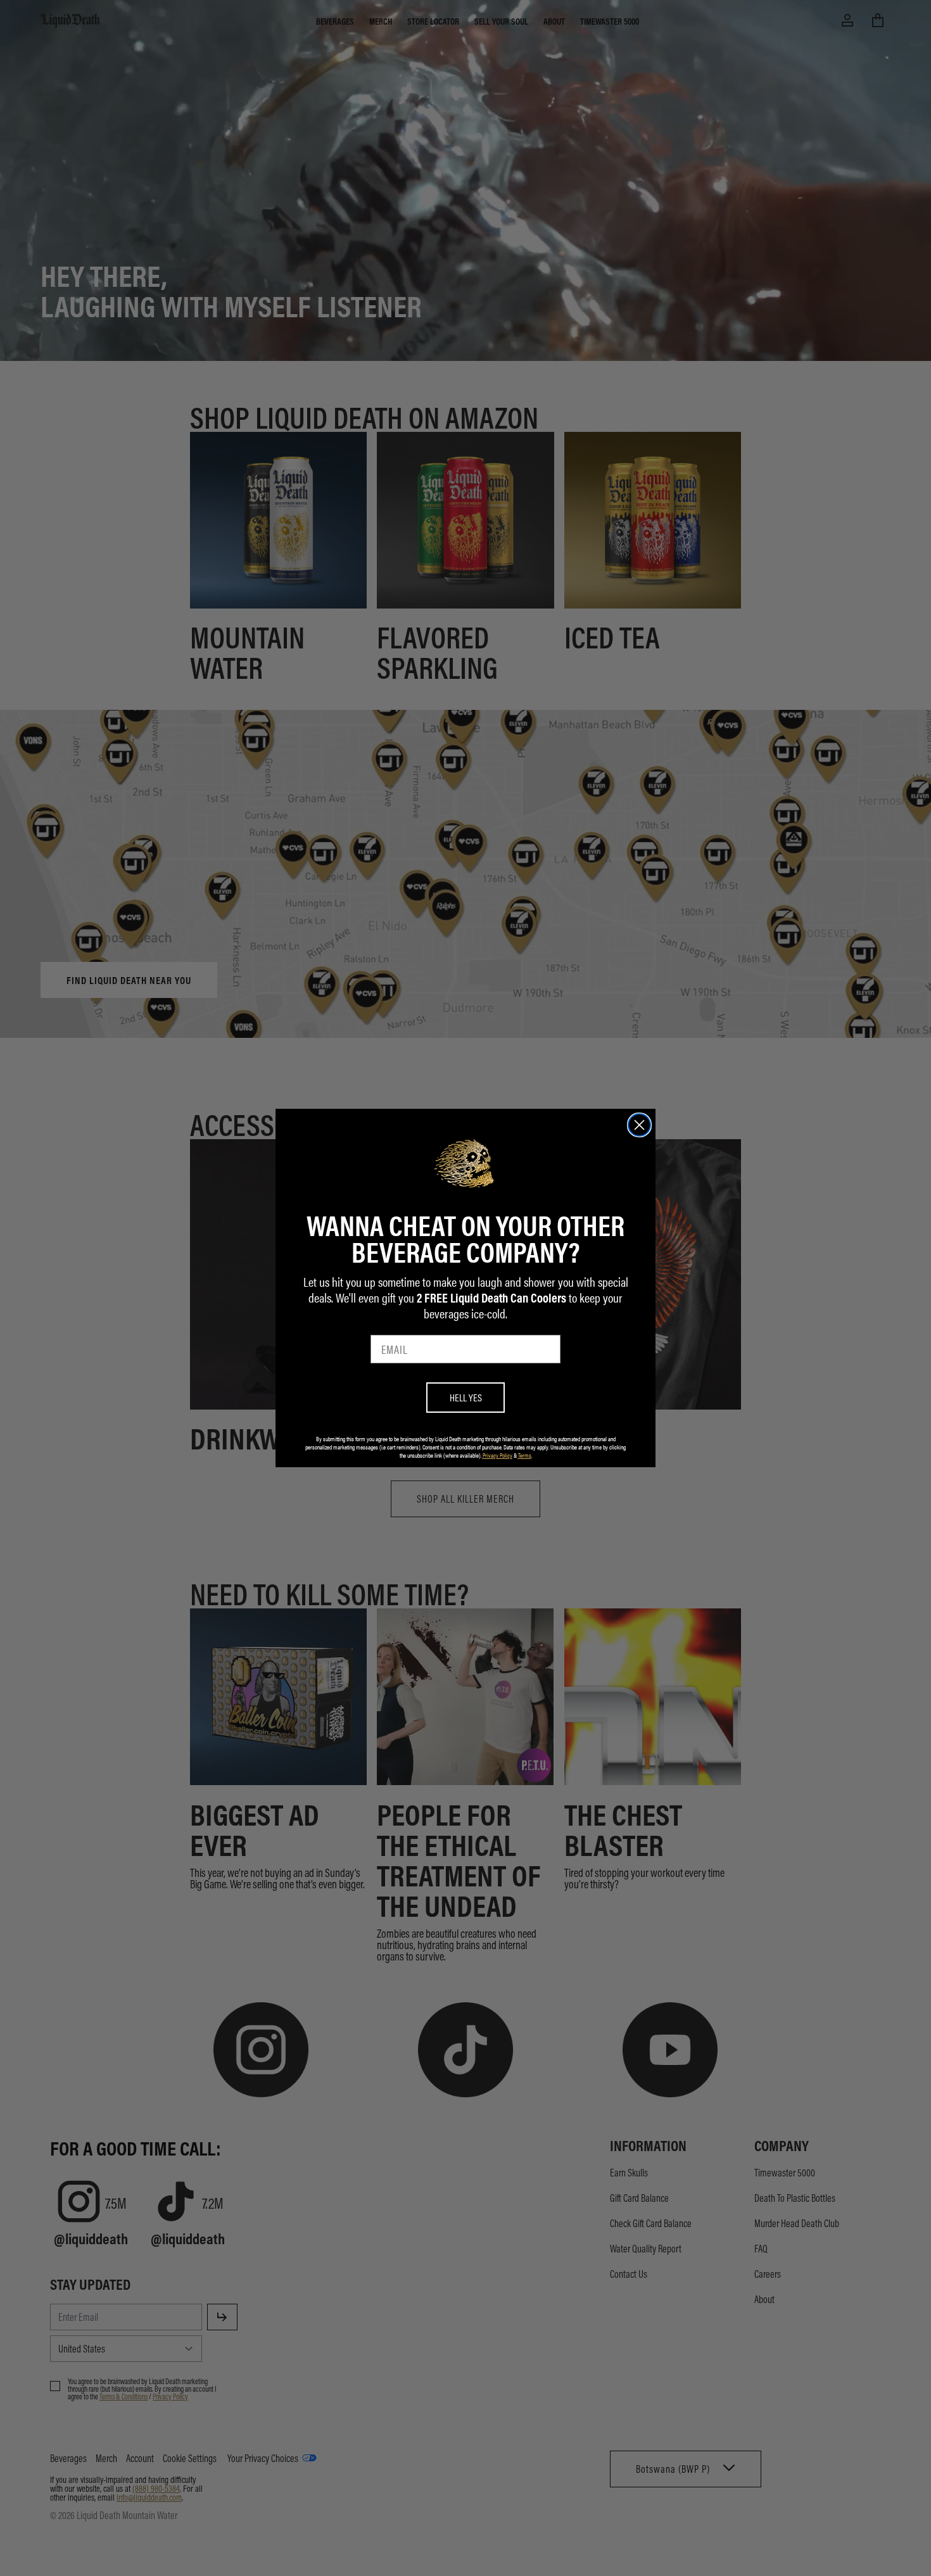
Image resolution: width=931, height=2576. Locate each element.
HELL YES (466, 1397)
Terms (525, 1455)
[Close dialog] (639, 1125)
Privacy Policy (497, 1455)
